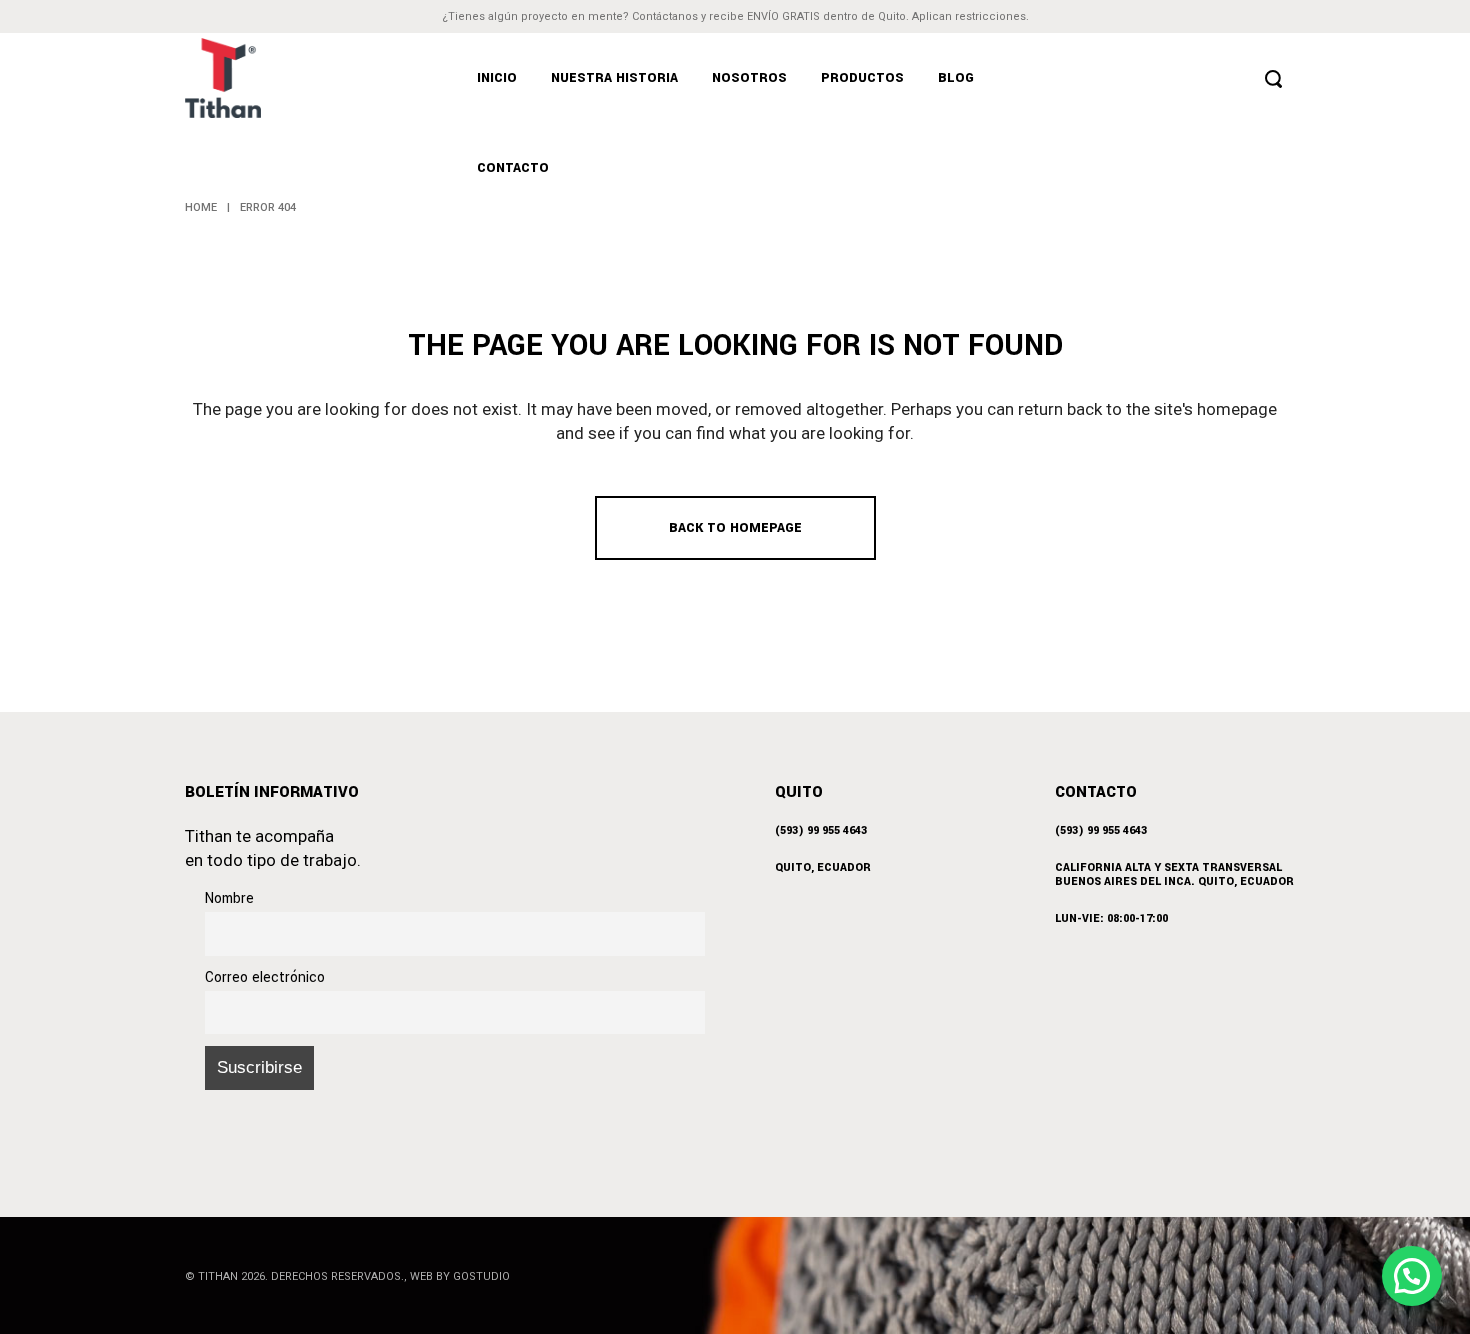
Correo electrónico (265, 977)
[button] (1412, 1276)
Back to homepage (735, 528)
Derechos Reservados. (337, 1276)
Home (201, 207)
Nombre (229, 898)
